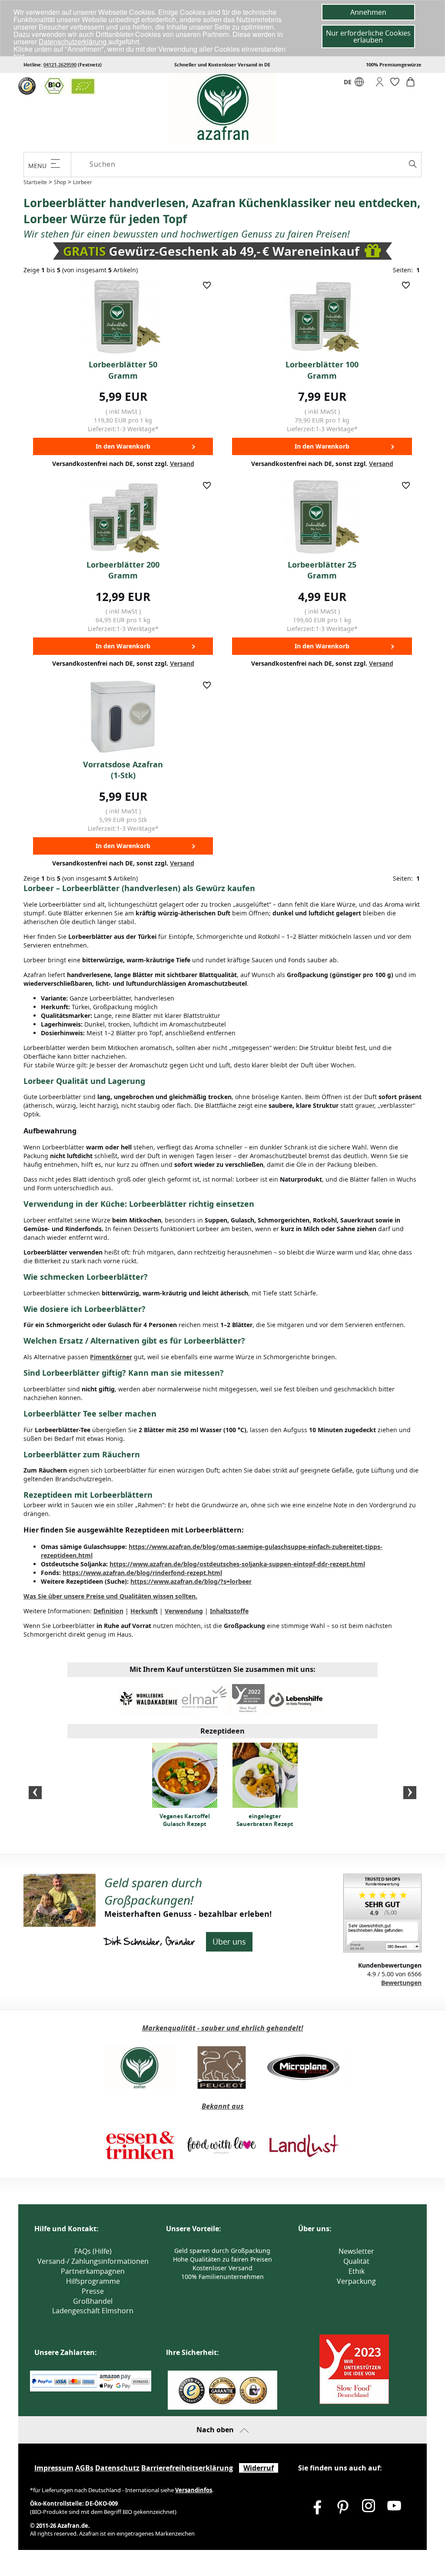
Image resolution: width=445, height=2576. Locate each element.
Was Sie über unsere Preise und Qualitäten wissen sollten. (110, 1596)
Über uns (229, 1942)
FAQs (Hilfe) (93, 2251)
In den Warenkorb (123, 446)
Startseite (35, 182)
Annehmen (368, 12)
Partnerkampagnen (93, 2271)
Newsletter (356, 2251)
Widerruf (259, 2468)
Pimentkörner (111, 1357)
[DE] (359, 84)
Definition (108, 1611)
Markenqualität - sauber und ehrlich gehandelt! (223, 2028)
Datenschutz (117, 2468)
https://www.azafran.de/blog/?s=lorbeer (191, 1581)
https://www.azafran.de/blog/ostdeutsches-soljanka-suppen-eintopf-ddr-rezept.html (237, 1564)
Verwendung (184, 1611)
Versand (182, 464)
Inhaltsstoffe (229, 1611)
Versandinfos (194, 2490)
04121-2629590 (60, 64)
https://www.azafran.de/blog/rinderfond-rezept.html (142, 1573)
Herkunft (144, 1611)
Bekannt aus (223, 2106)
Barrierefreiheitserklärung (187, 2468)
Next (410, 1793)
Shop (60, 182)
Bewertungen (401, 1983)
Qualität (356, 2261)
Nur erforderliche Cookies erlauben (368, 36)
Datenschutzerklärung (73, 41)
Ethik (357, 2271)
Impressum (54, 2468)
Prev (35, 1793)
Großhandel (93, 2301)
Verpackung (356, 2281)
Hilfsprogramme (93, 2281)
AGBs (84, 2468)
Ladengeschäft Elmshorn (93, 2311)
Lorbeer (83, 182)
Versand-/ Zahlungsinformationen (93, 2261)
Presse (93, 2291)
